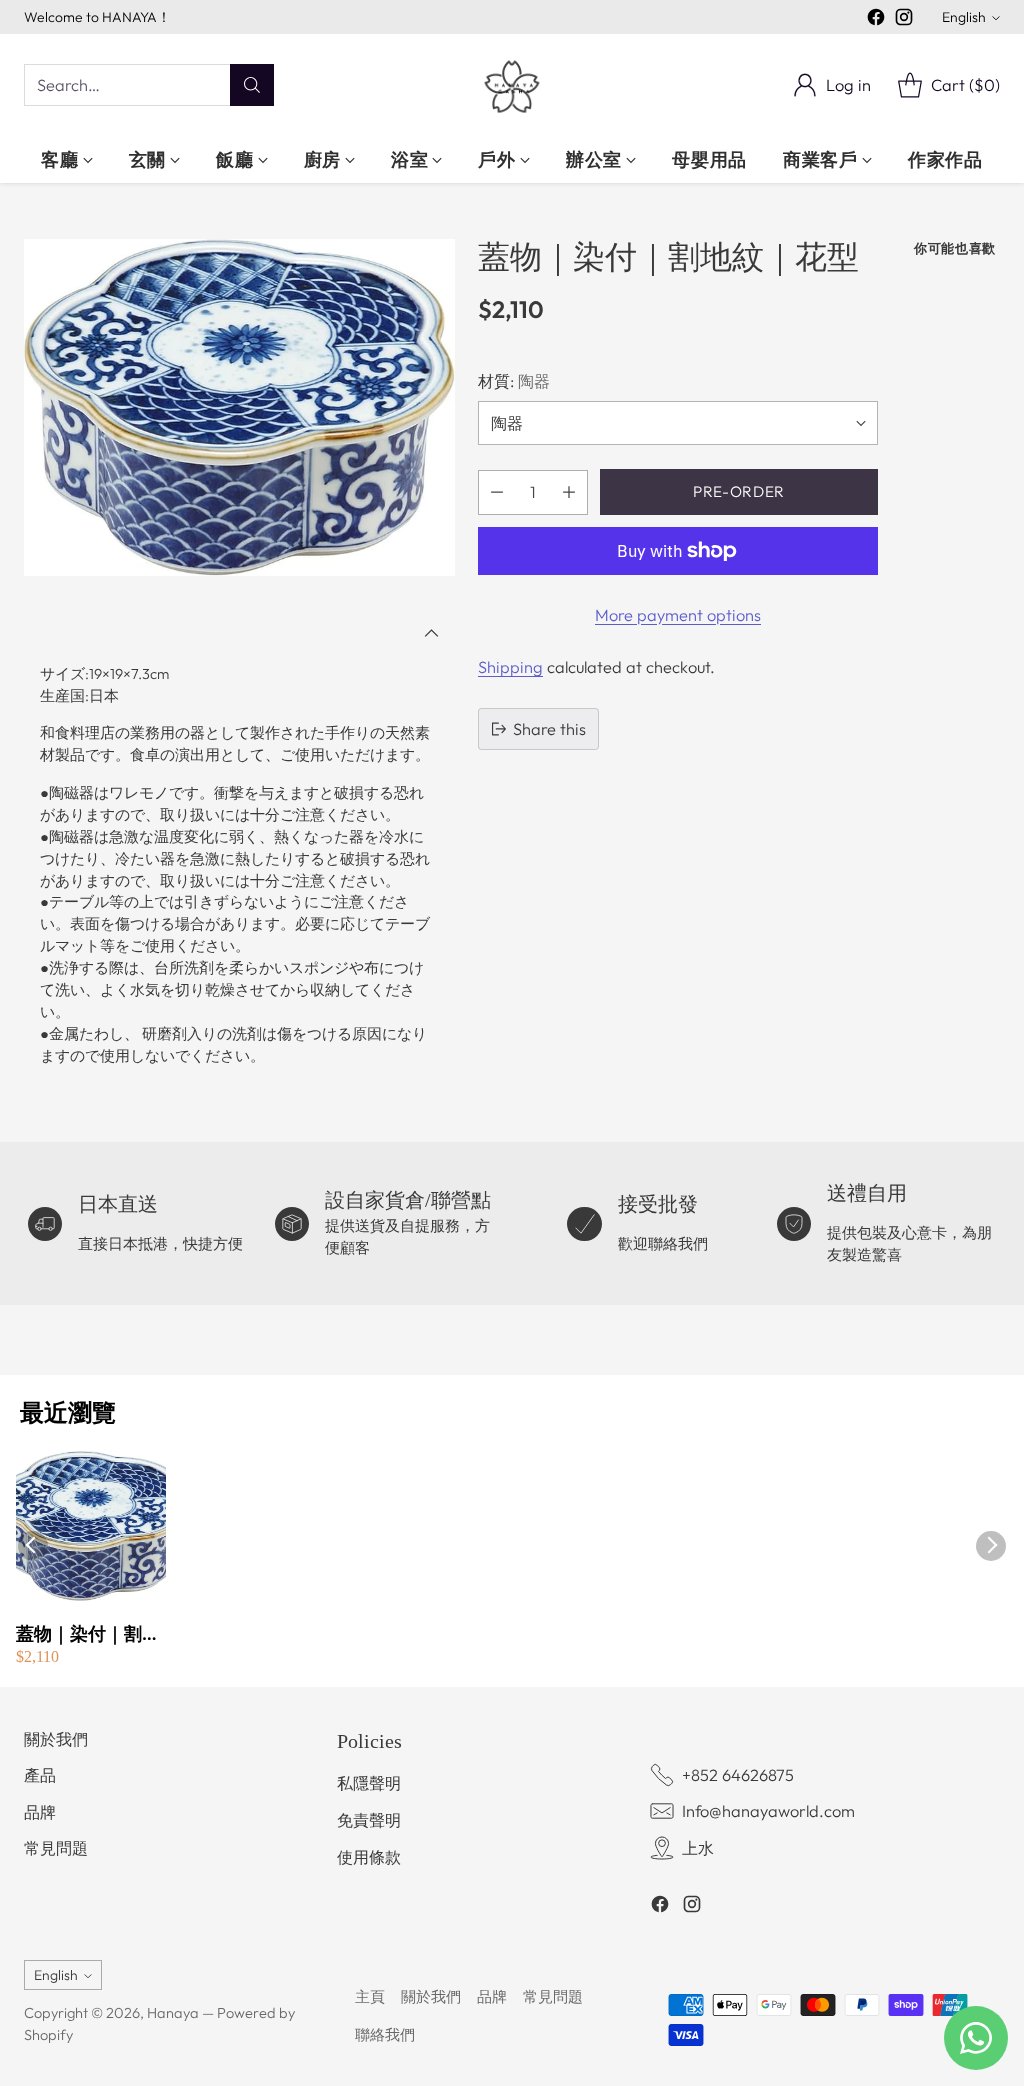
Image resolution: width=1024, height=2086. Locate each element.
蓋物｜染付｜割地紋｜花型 (88, 1634)
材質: (514, 381)
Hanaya (173, 2012)
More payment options (678, 615)
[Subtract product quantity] (497, 492)
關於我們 (56, 1739)
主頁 (370, 1996)
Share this (549, 729)
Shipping (510, 667)
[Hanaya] (512, 85)
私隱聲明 (369, 1783)
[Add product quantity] (569, 492)
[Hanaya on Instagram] (904, 20)
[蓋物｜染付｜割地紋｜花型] (239, 407)
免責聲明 (369, 1820)
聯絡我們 (385, 2034)
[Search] (252, 85)
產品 (40, 1775)
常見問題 (56, 1848)
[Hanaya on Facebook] (876, 20)
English (964, 17)
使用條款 (369, 1857)
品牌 (40, 1812)
